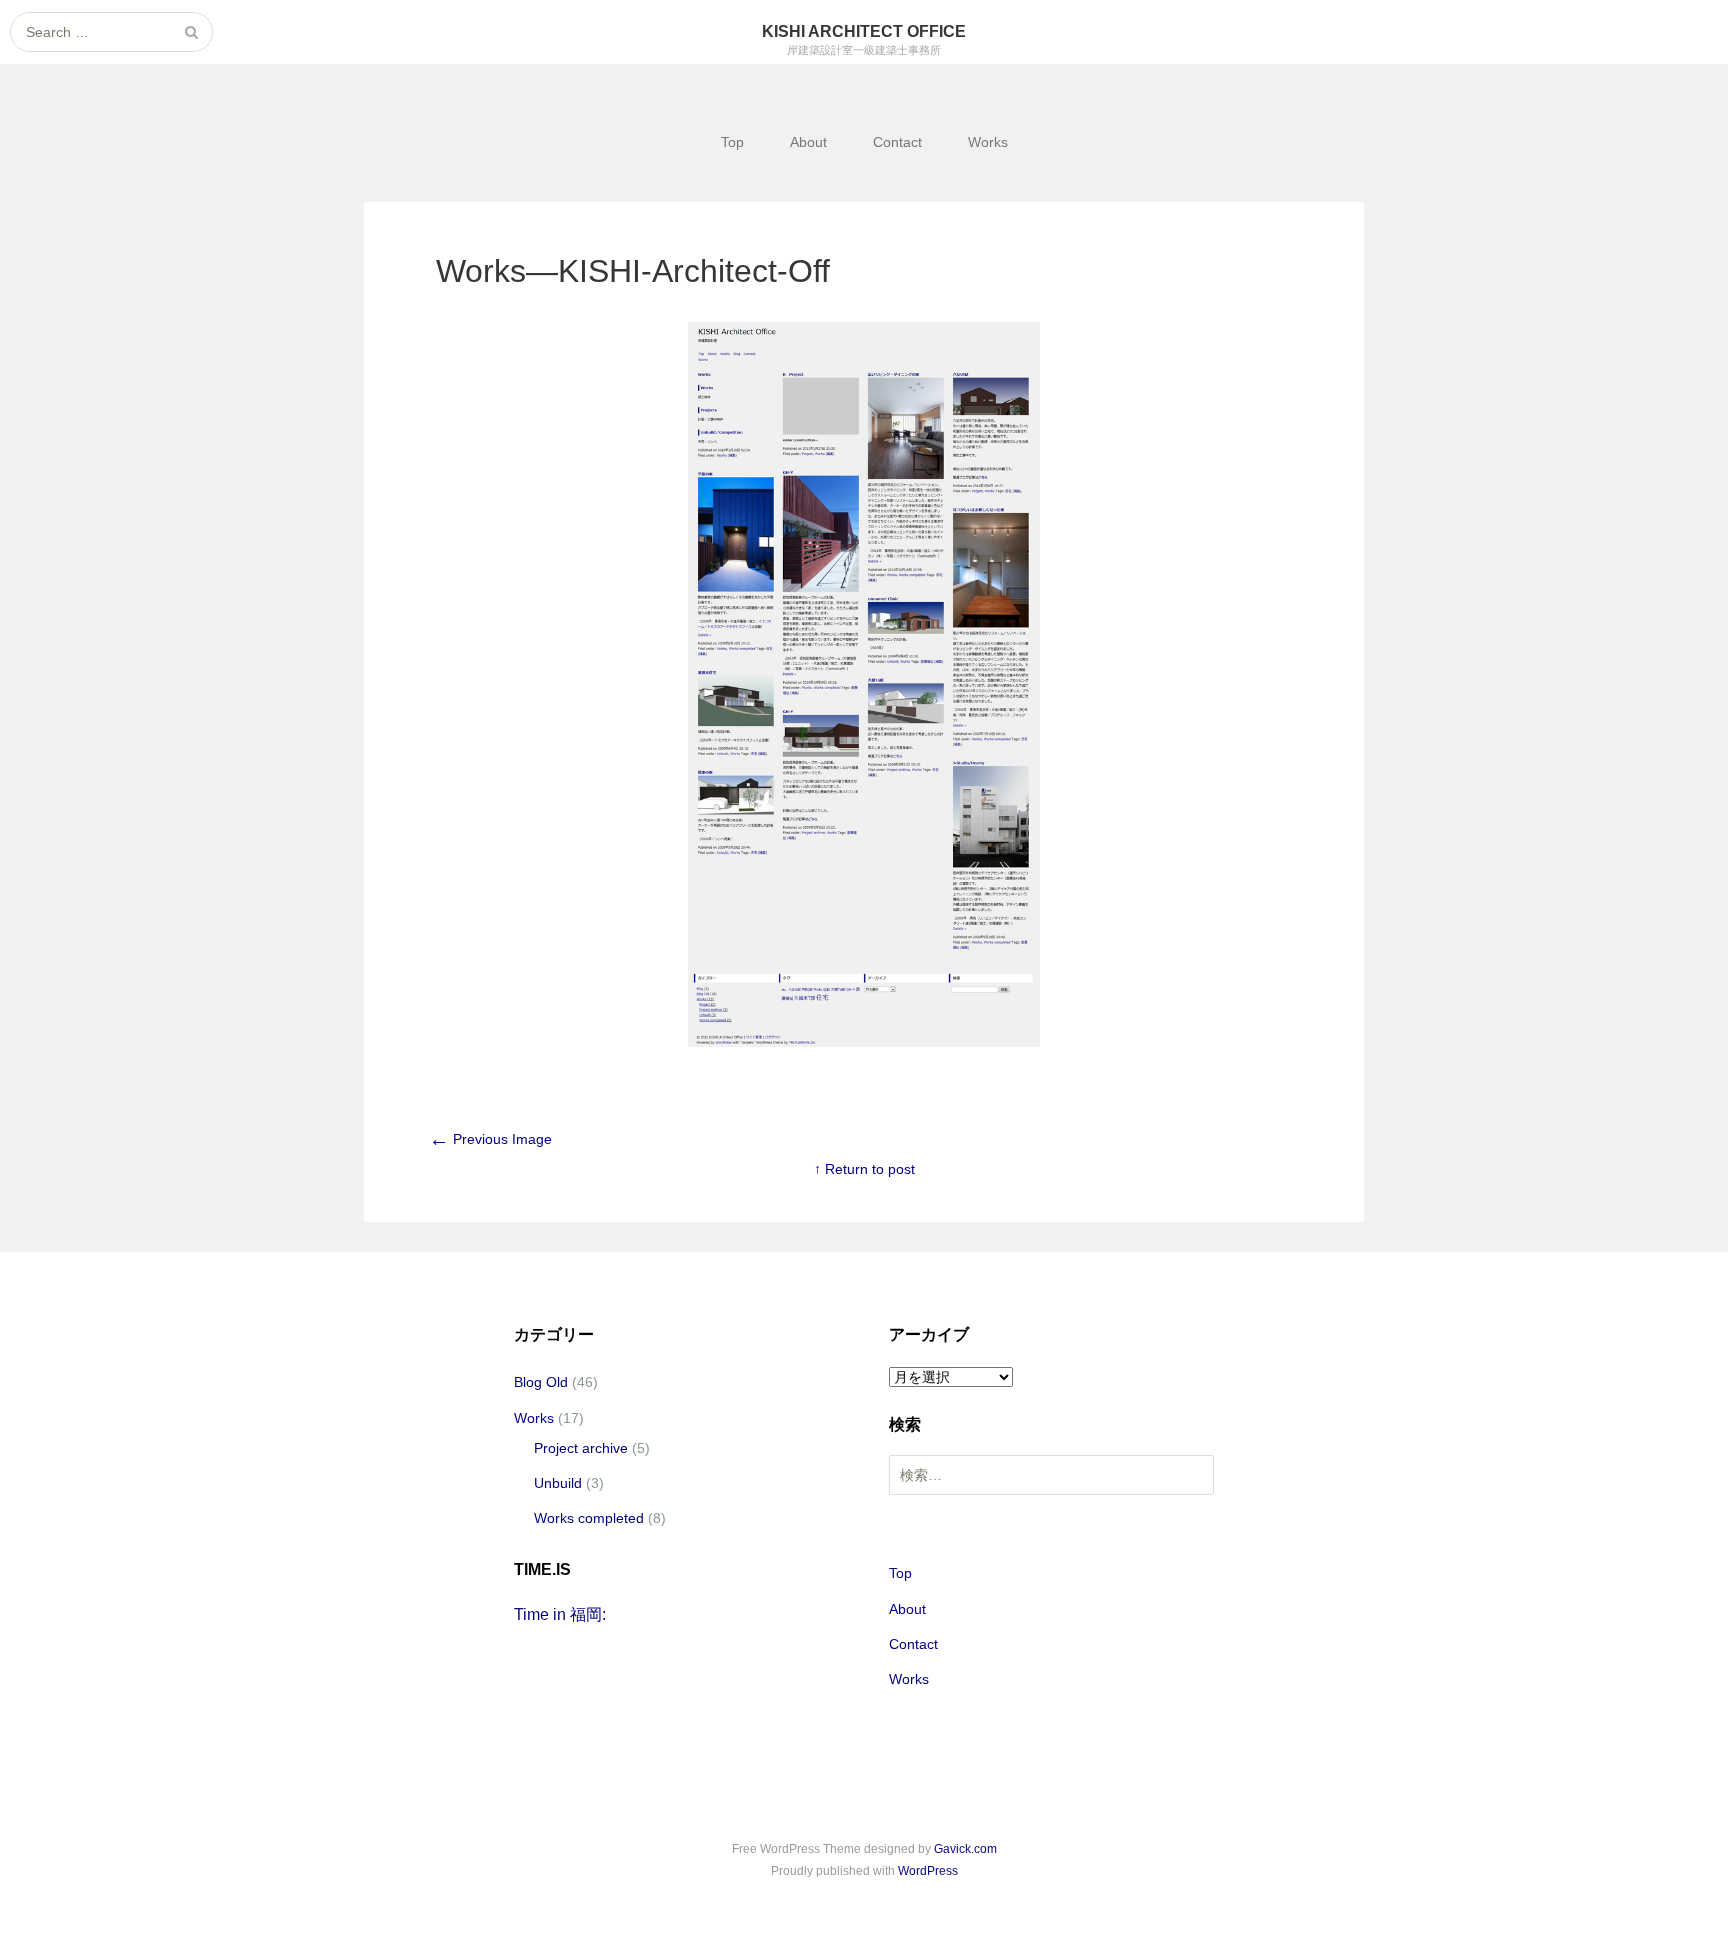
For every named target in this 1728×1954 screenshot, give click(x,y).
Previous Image (490, 1139)
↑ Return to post (864, 1169)
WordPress (928, 1871)
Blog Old (541, 1382)
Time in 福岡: (560, 1614)
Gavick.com (965, 1849)
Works (988, 142)
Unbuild (558, 1483)
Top (732, 142)
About (808, 142)
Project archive (581, 1448)
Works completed (589, 1518)
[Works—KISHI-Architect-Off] (864, 1042)
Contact (897, 142)
